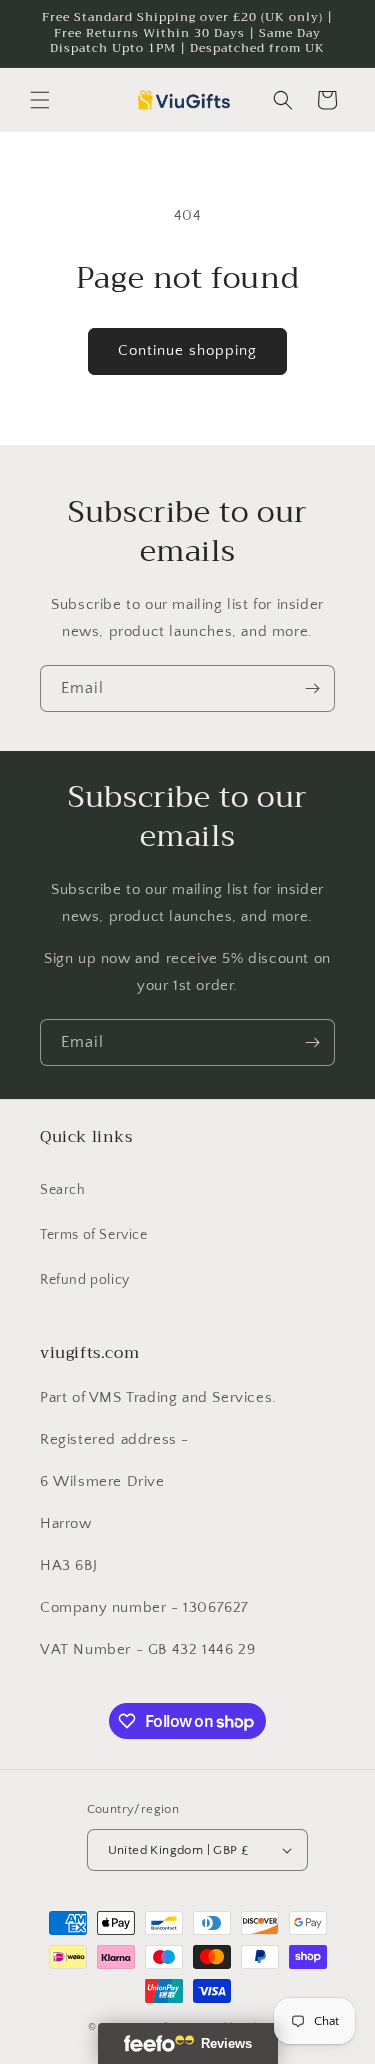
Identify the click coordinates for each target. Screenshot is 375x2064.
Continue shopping (187, 350)
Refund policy (85, 1280)
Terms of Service (94, 1235)
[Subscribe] (312, 688)
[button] (40, 100)
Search (63, 1190)
